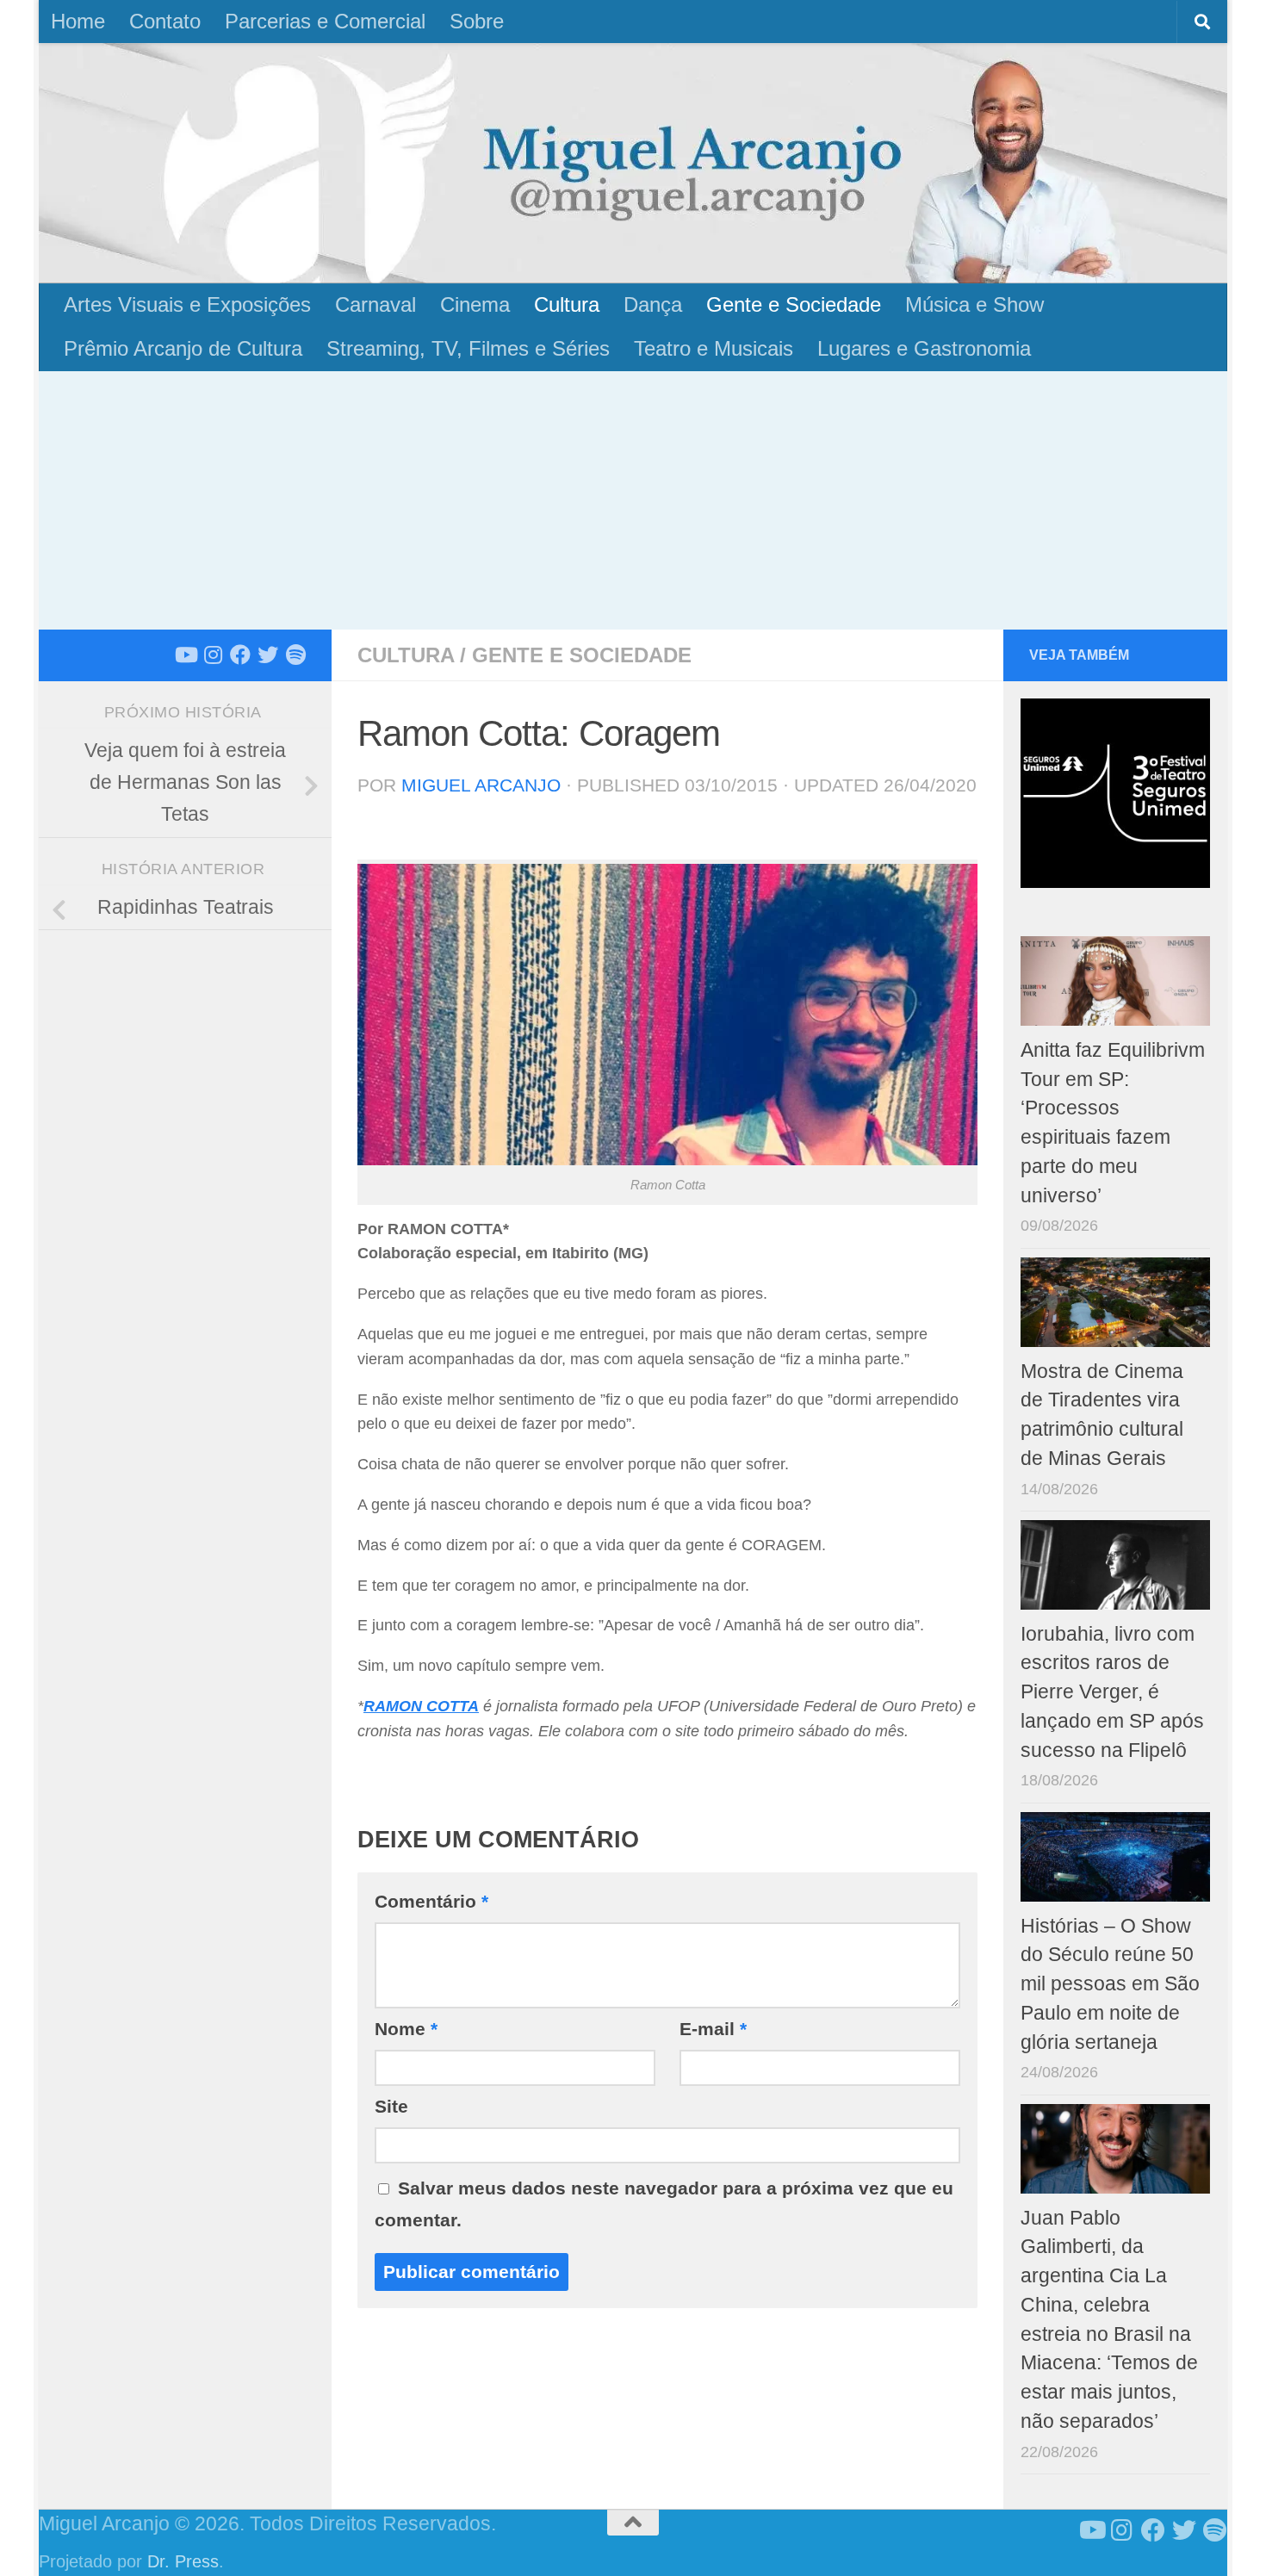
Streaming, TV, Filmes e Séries (468, 348)
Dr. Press (183, 2561)
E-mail (713, 2029)
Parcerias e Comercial (325, 21)
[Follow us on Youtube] (185, 655)
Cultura (567, 304)
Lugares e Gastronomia (924, 348)
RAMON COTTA (421, 1706)
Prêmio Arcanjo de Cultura (183, 348)
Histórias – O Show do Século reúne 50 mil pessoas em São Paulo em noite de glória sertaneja (1110, 1984)
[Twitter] (268, 655)
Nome (406, 2029)
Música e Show (974, 304)
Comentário (431, 1901)
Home (78, 21)
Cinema (475, 304)
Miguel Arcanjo (481, 785)
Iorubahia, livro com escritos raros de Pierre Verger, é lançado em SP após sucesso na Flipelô (1112, 1692)
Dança (653, 304)
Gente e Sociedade (794, 304)
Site (391, 2106)
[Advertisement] (633, 500)
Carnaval (375, 304)
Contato (165, 21)
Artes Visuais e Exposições (187, 304)
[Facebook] (240, 655)
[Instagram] (213, 655)
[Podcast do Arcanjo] (295, 655)
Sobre (477, 21)
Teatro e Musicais (714, 348)
